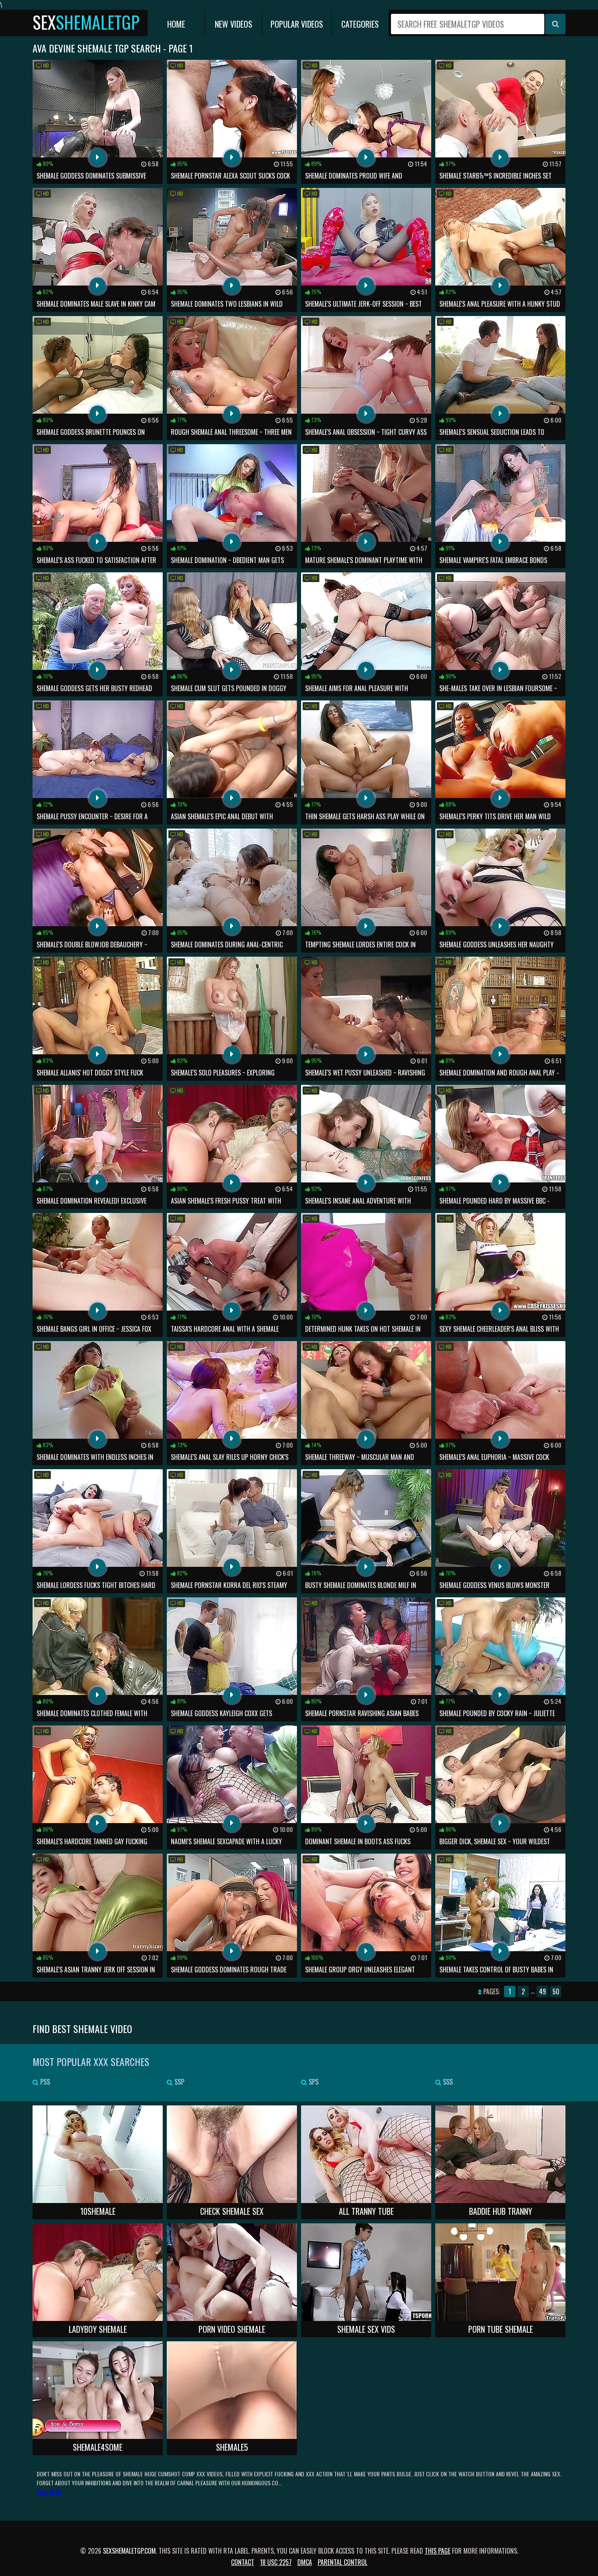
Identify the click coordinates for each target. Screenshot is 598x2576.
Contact (243, 2562)
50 (556, 1991)
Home (176, 24)
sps (313, 2082)
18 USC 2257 (276, 2562)
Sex (86, 22)
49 (542, 1991)
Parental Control (343, 2562)
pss (44, 2082)
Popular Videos (297, 24)
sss (447, 2082)
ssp (179, 2082)
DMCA (305, 2562)
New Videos (234, 24)
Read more (49, 2492)
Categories (360, 24)
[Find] (555, 24)
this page (438, 2551)
